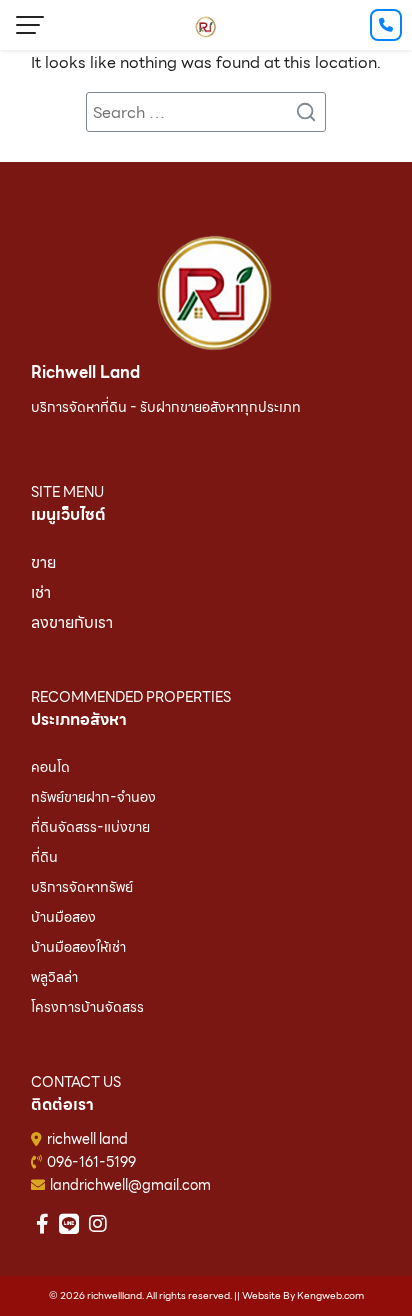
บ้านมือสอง (63, 917)
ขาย (43, 562)
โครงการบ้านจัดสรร (87, 1007)
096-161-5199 (91, 1162)
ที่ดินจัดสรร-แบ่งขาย (90, 827)
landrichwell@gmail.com (130, 1185)
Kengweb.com (330, 1295)
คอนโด (50, 767)
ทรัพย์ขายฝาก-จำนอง (93, 797)
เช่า (41, 592)
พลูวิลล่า (54, 977)
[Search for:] (206, 112)
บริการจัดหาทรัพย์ (82, 887)
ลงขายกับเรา (72, 622)
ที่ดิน (44, 857)
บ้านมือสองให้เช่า (78, 947)
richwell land (87, 1139)
